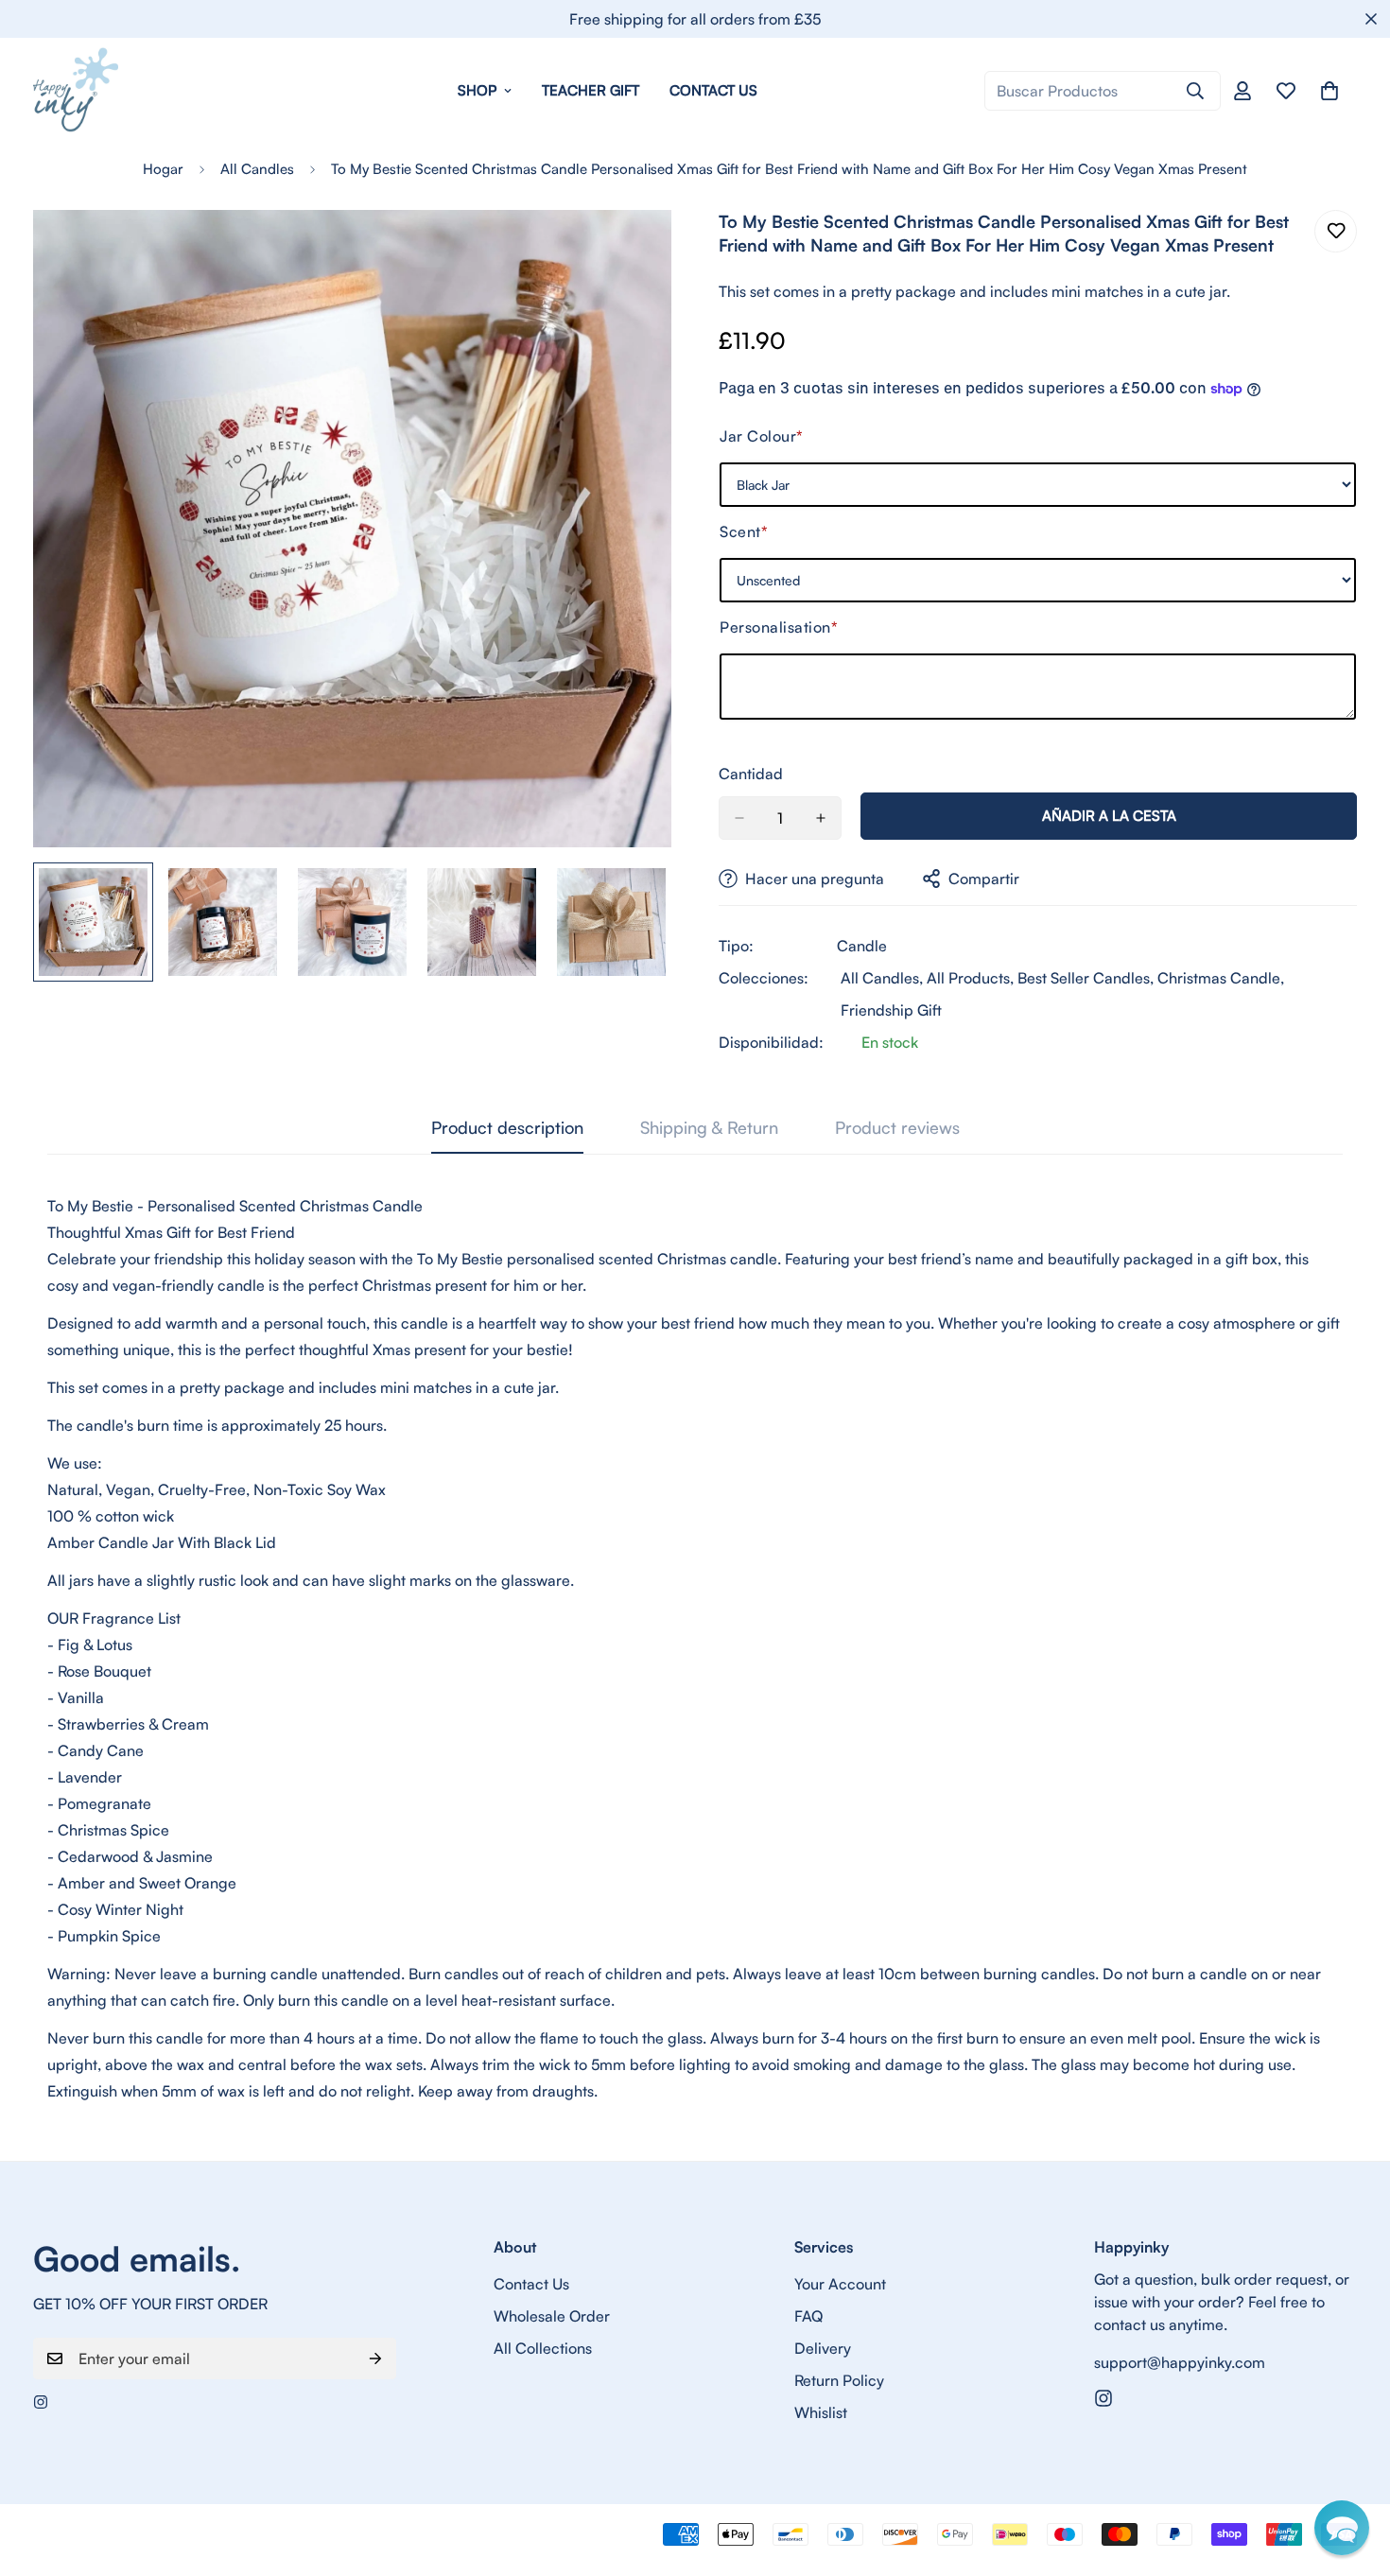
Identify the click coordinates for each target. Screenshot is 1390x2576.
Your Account (840, 2284)
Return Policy (839, 2380)
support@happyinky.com (1180, 2362)
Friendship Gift (891, 1010)
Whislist (821, 2412)
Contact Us (713, 90)
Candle (862, 946)
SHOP (477, 90)
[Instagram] (41, 2402)
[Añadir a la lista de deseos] (1336, 231)
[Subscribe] (375, 2358)
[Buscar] (1195, 91)
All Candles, (882, 978)
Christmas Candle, (1221, 978)
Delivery (823, 2348)
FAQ (808, 2316)
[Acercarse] (631, 250)
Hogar (163, 169)
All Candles (257, 169)
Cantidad (751, 774)
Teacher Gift (591, 90)
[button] (1342, 2528)
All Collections (543, 2348)
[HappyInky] (76, 91)
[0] (1329, 91)
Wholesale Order (552, 2316)
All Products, (970, 978)
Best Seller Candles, (1086, 978)
